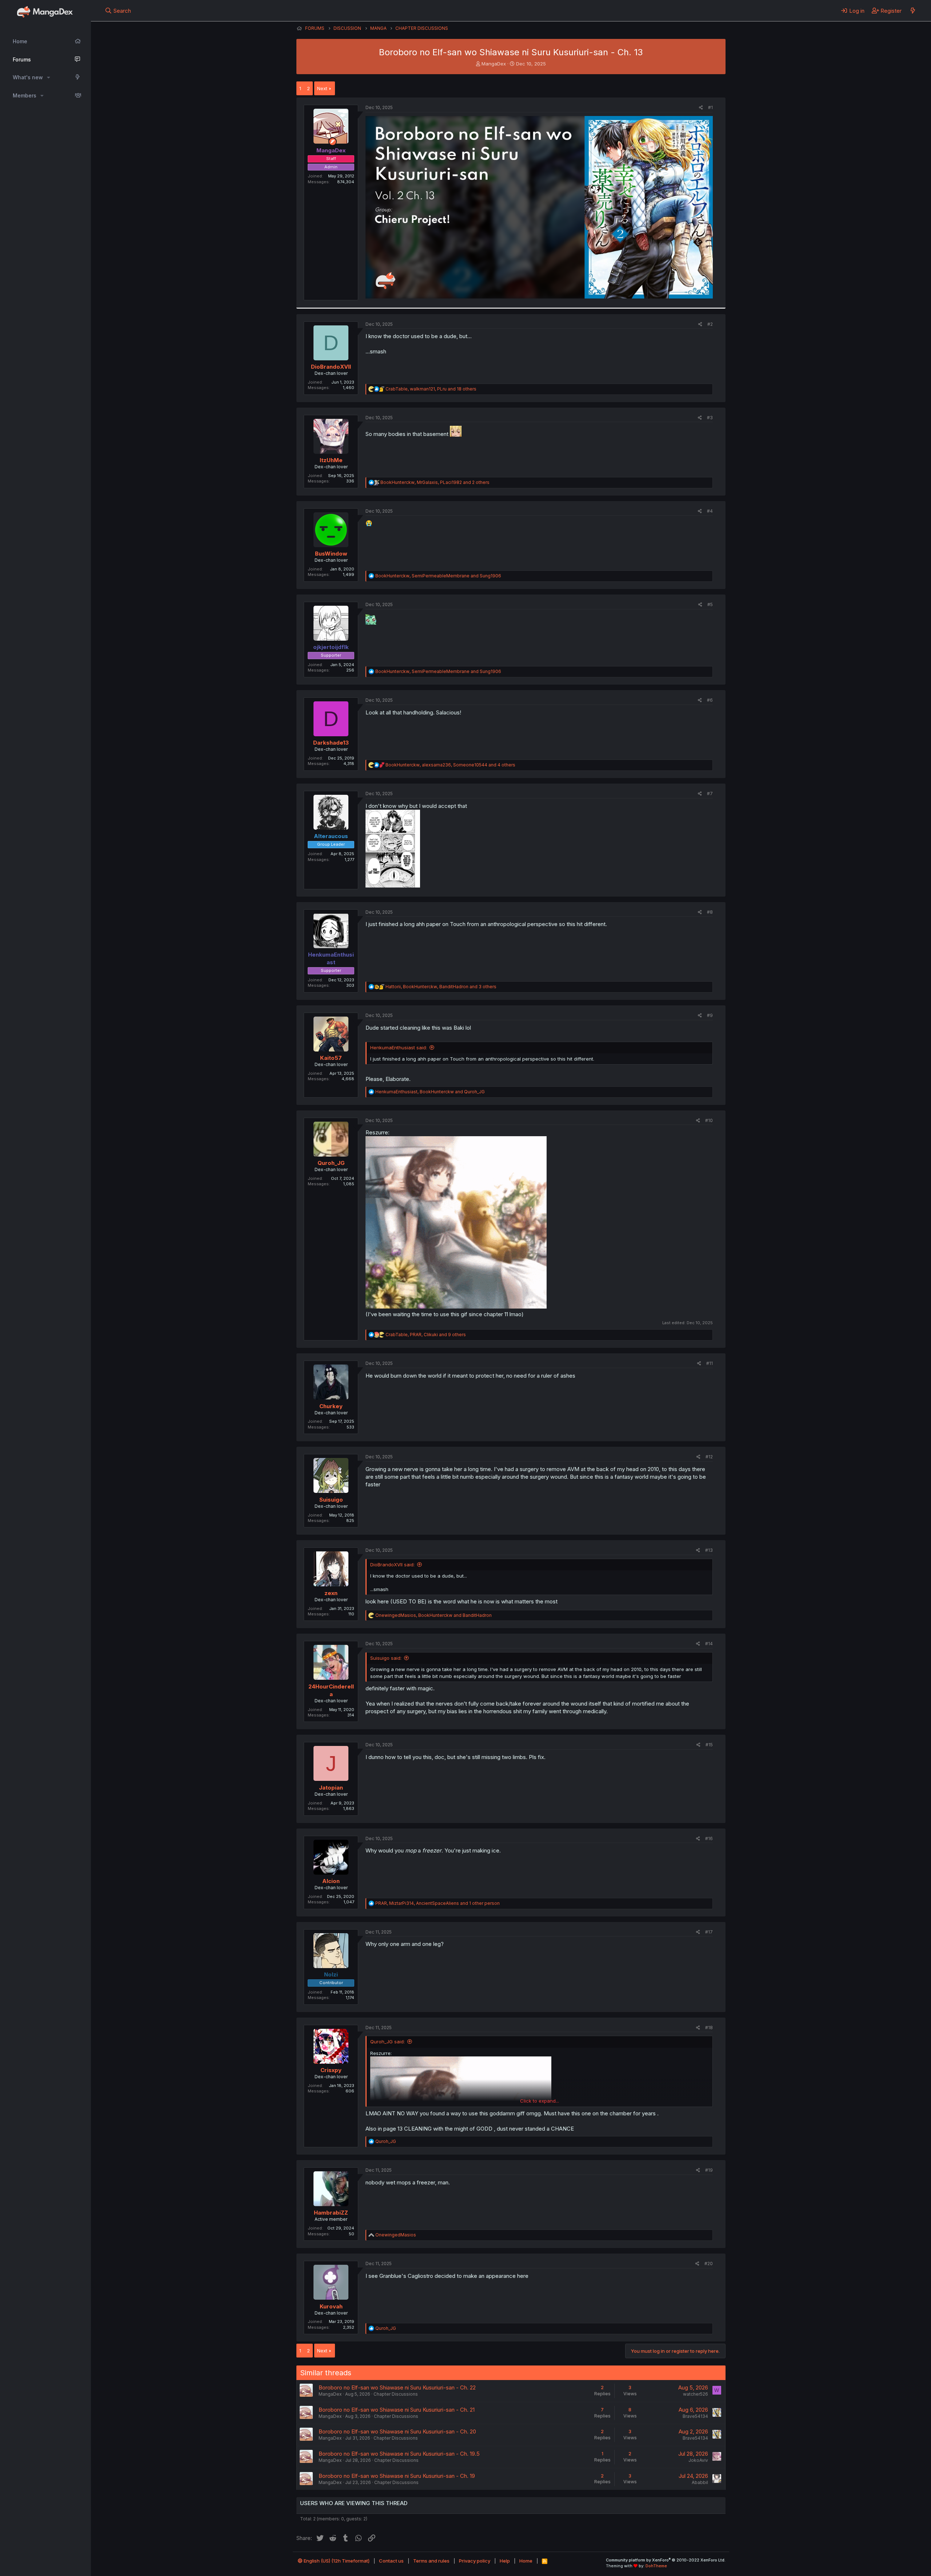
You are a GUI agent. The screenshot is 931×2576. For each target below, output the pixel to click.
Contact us (391, 2561)
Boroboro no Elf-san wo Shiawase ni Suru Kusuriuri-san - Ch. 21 (397, 2410)
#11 (710, 1363)
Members (25, 95)
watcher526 (696, 2394)
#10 (709, 1120)
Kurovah (331, 2306)
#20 (709, 2263)
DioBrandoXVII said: (392, 1565)
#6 (710, 700)
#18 (709, 2028)
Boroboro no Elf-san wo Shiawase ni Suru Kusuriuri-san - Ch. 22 (397, 2387)
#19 (709, 2170)
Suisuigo (331, 1500)
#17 (709, 1932)
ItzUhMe (331, 460)
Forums (22, 59)
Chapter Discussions (396, 2394)
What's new (28, 77)
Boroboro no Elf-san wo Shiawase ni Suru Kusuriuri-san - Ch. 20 (397, 2431)
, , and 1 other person (437, 1903)
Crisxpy (331, 2070)
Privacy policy (475, 2561)
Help (505, 2561)
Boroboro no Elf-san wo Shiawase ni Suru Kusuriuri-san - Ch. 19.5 (399, 2454)
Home (20, 41)
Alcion (331, 1881)
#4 (710, 511)
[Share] (701, 108)
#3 (710, 418)
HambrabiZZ (331, 2213)
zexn (331, 1593)
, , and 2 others (435, 482)
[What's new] (913, 11)
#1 (710, 107)
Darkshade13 (331, 743)
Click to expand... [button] (540, 2101)
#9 (710, 1015)
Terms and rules (431, 2561)
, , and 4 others (450, 765)
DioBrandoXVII (331, 367)
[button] (49, 77)
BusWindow (331, 554)
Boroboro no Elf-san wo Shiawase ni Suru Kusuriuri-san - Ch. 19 (397, 2476)
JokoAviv (698, 2460)
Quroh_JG (331, 1163)
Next (322, 88)
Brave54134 (695, 2416)
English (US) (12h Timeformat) (336, 2561)
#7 (710, 794)
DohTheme (656, 2566)
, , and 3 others (441, 987)
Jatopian (331, 1788)
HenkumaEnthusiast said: (399, 1047)
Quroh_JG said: (387, 2042)
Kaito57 (331, 1058)
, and (438, 576)
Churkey (331, 1406)
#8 (710, 912)
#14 (709, 1644)
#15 (709, 1745)
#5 (710, 604)
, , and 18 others (431, 389)
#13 (709, 1550)
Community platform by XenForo (666, 2560)
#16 (709, 1838)
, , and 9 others (426, 1335)
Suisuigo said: (386, 1658)
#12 (709, 1457)
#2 (710, 324)
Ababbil (700, 2482)
